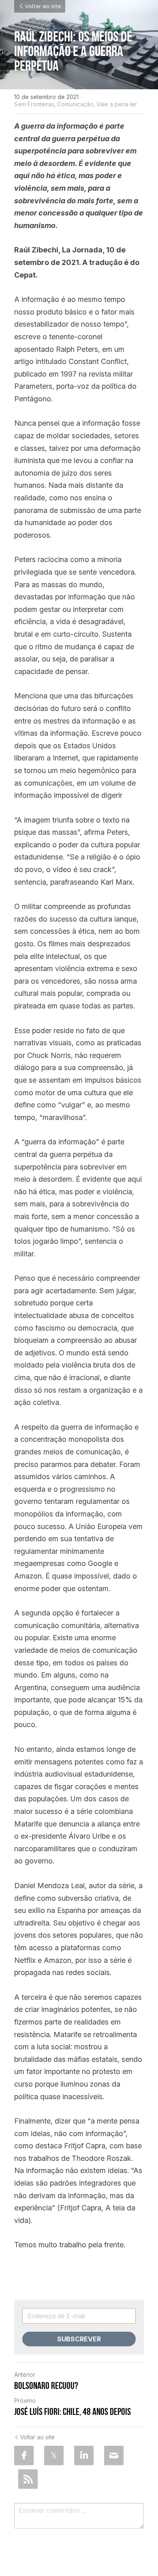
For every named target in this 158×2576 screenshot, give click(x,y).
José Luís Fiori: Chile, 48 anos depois (73, 2412)
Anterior (25, 2375)
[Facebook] (24, 2455)
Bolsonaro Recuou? (46, 2386)
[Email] (114, 2455)
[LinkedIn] (84, 2455)
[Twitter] (54, 2455)
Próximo (25, 2400)
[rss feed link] (28, 2479)
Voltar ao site (43, 6)
